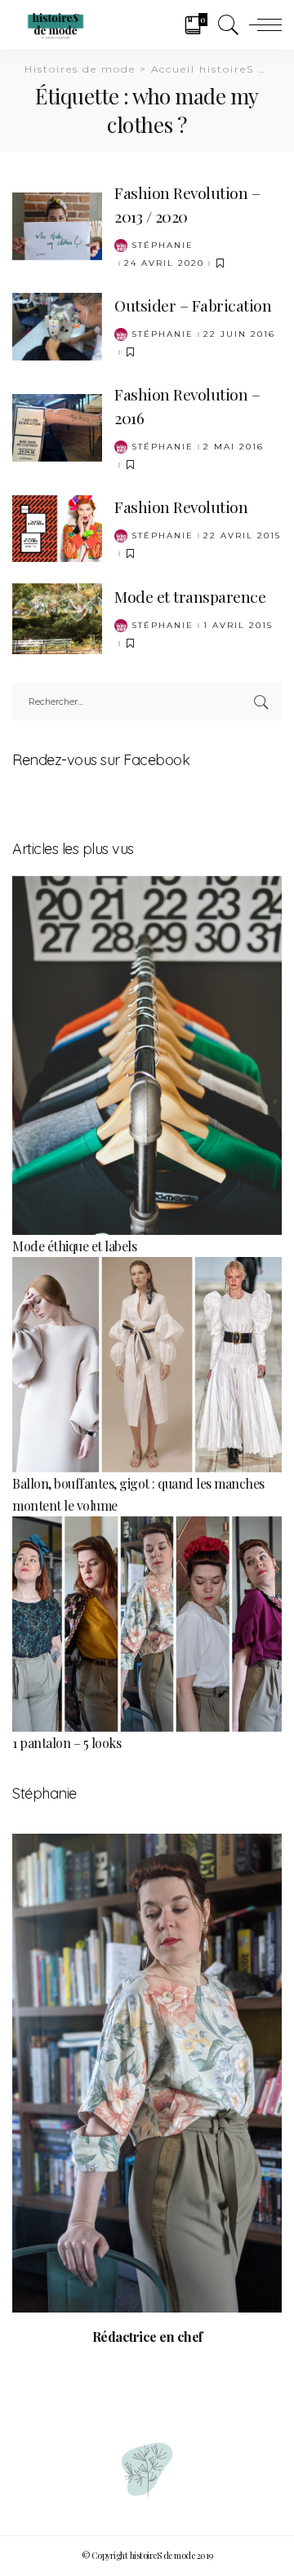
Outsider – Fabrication (193, 305)
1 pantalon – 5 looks (67, 1743)
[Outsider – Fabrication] (57, 325)
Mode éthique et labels (74, 1246)
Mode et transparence (190, 596)
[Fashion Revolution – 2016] (57, 425)
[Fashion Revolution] (57, 527)
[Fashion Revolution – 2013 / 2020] (57, 224)
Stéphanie (163, 246)
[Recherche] (225, 24)
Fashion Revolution (181, 507)
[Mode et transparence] (57, 616)
